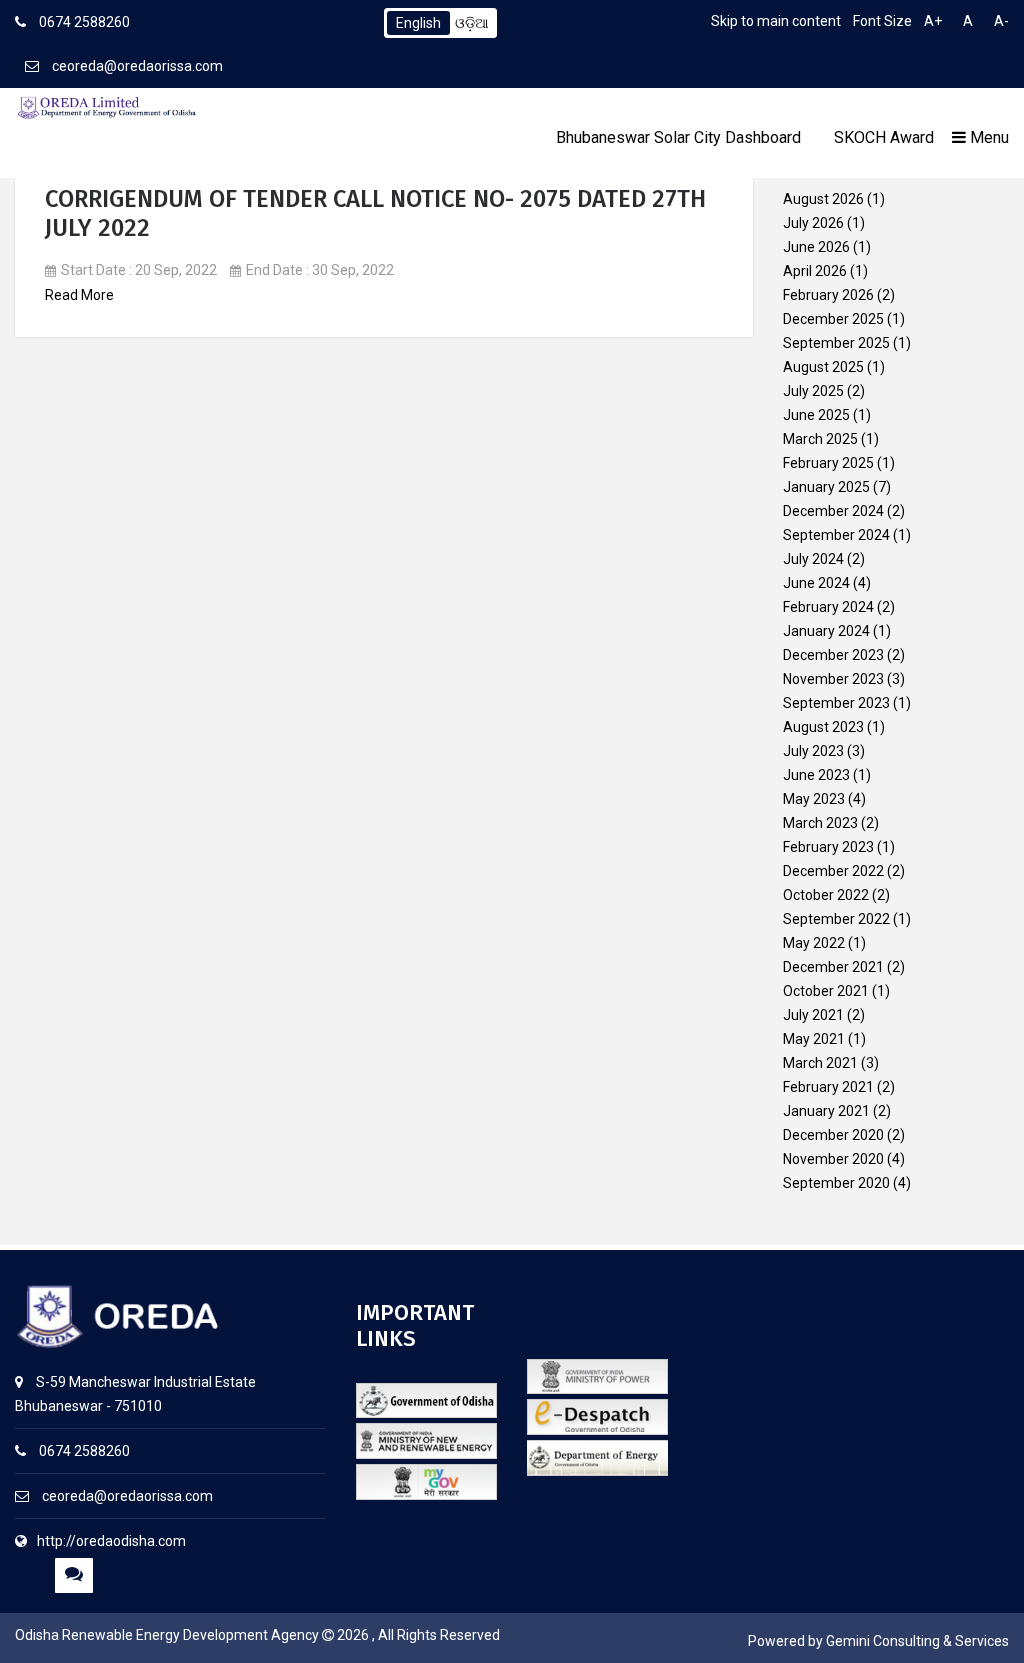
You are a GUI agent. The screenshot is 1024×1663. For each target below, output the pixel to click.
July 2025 (813, 391)
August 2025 (823, 367)
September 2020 (836, 1183)
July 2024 (813, 559)
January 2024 (826, 631)
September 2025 (836, 343)
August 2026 (823, 199)
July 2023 (813, 751)
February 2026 (828, 295)
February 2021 (828, 1087)
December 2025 (833, 319)
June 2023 (816, 775)
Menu (987, 137)
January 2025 (826, 487)
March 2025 (820, 439)
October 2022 (826, 895)
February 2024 (828, 607)
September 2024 (836, 535)
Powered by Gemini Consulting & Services (878, 1641)
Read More (79, 295)
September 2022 (836, 919)
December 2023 (833, 655)
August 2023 (823, 727)
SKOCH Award (884, 137)
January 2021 (826, 1111)
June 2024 (816, 583)
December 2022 (833, 871)
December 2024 (833, 511)
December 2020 (833, 1135)
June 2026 (816, 247)
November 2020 (833, 1159)
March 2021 (820, 1063)
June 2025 (816, 415)
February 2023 (828, 847)
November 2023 (833, 679)
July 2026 (813, 223)
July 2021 (813, 1015)
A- (1001, 21)
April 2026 (815, 271)
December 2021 (833, 967)
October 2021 (826, 991)
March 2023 (820, 823)
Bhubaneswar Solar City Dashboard (678, 137)
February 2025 (828, 463)
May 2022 (814, 943)
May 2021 (814, 1039)
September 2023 (836, 703)
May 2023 (814, 799)
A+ (933, 21)
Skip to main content (776, 21)
